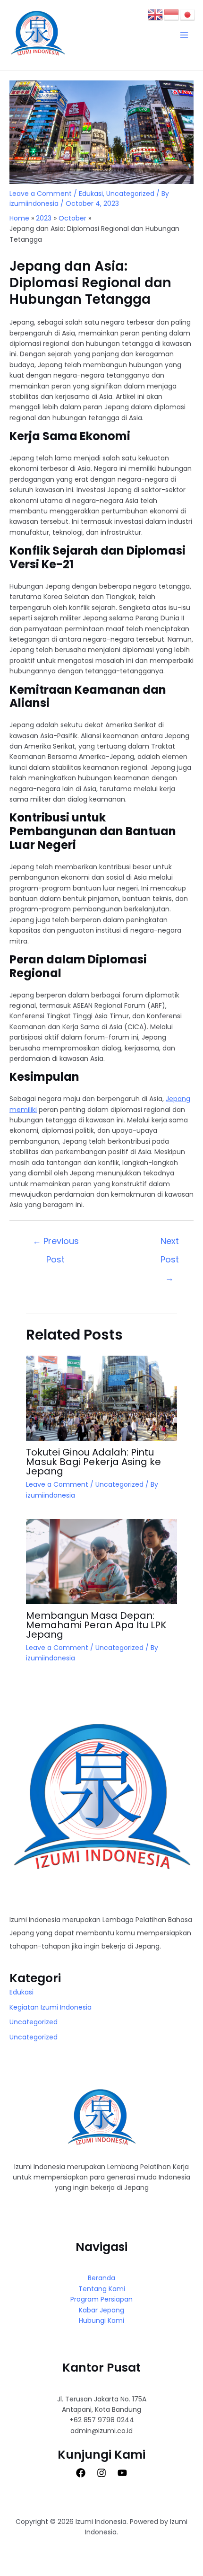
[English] (156, 14)
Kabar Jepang (101, 2310)
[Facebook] (81, 2473)
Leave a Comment (41, 194)
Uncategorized (130, 194)
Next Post (170, 1243)
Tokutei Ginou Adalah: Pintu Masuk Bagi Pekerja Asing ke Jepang (93, 1462)
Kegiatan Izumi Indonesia (51, 2007)
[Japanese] (188, 14)
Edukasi (91, 194)
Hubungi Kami (101, 2320)
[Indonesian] (172, 14)
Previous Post (56, 1243)
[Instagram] (101, 2473)
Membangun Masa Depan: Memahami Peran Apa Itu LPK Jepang (96, 1625)
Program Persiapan (101, 2299)
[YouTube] (122, 2473)
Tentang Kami (102, 2289)
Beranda (101, 2278)
